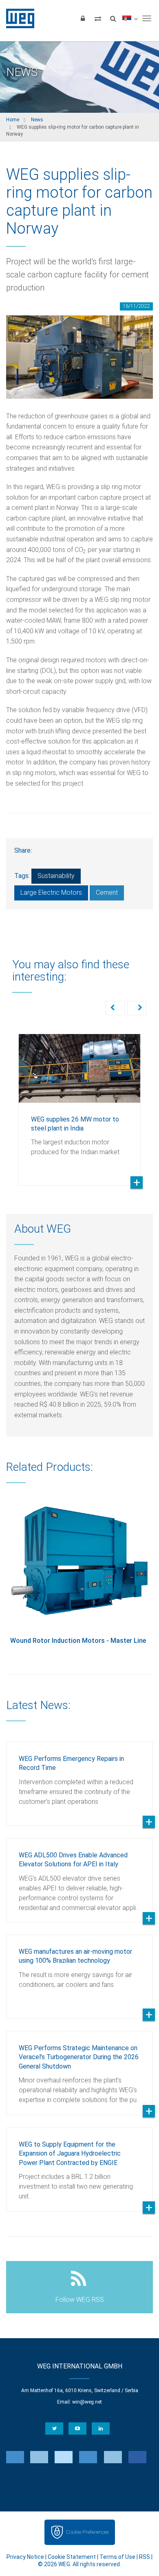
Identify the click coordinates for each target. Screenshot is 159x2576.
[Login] (83, 18)
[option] (79, 1104)
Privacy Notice (25, 2557)
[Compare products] (98, 18)
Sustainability (56, 876)
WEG (17, 18)
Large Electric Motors (51, 893)
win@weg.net (87, 2402)
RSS (145, 2557)
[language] (130, 18)
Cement (107, 893)
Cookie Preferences (87, 2532)
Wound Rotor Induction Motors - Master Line (78, 1641)
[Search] (113, 18)
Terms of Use (117, 2557)
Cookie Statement (72, 2557)
